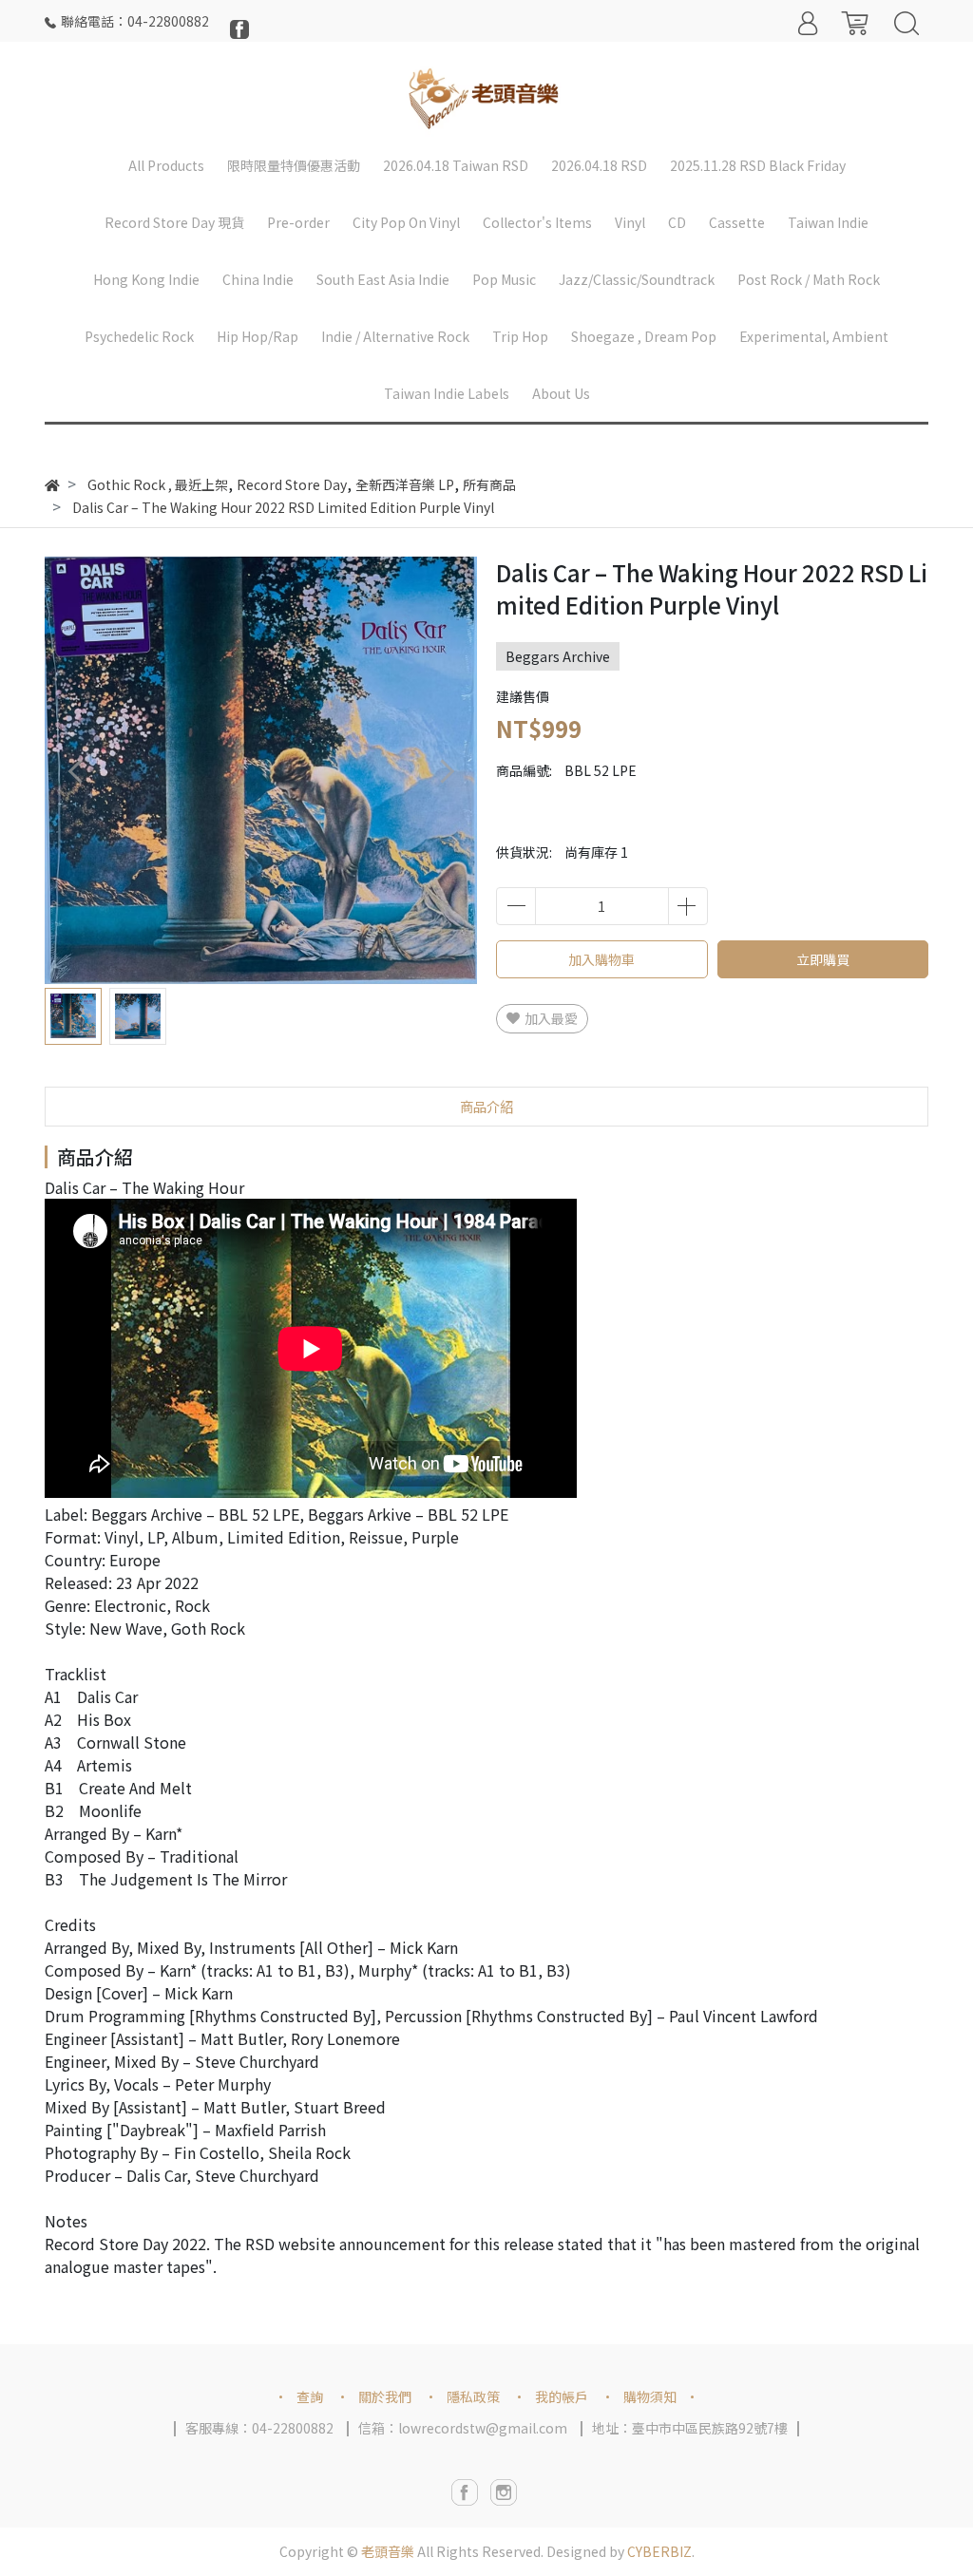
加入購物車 (601, 959)
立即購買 (823, 959)
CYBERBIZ (659, 2551)
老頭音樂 (388, 2551)
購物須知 (650, 2396)
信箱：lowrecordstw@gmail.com (463, 2428)
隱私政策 (473, 2396)
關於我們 (385, 2396)
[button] (446, 771)
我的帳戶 (562, 2396)
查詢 (310, 2396)
